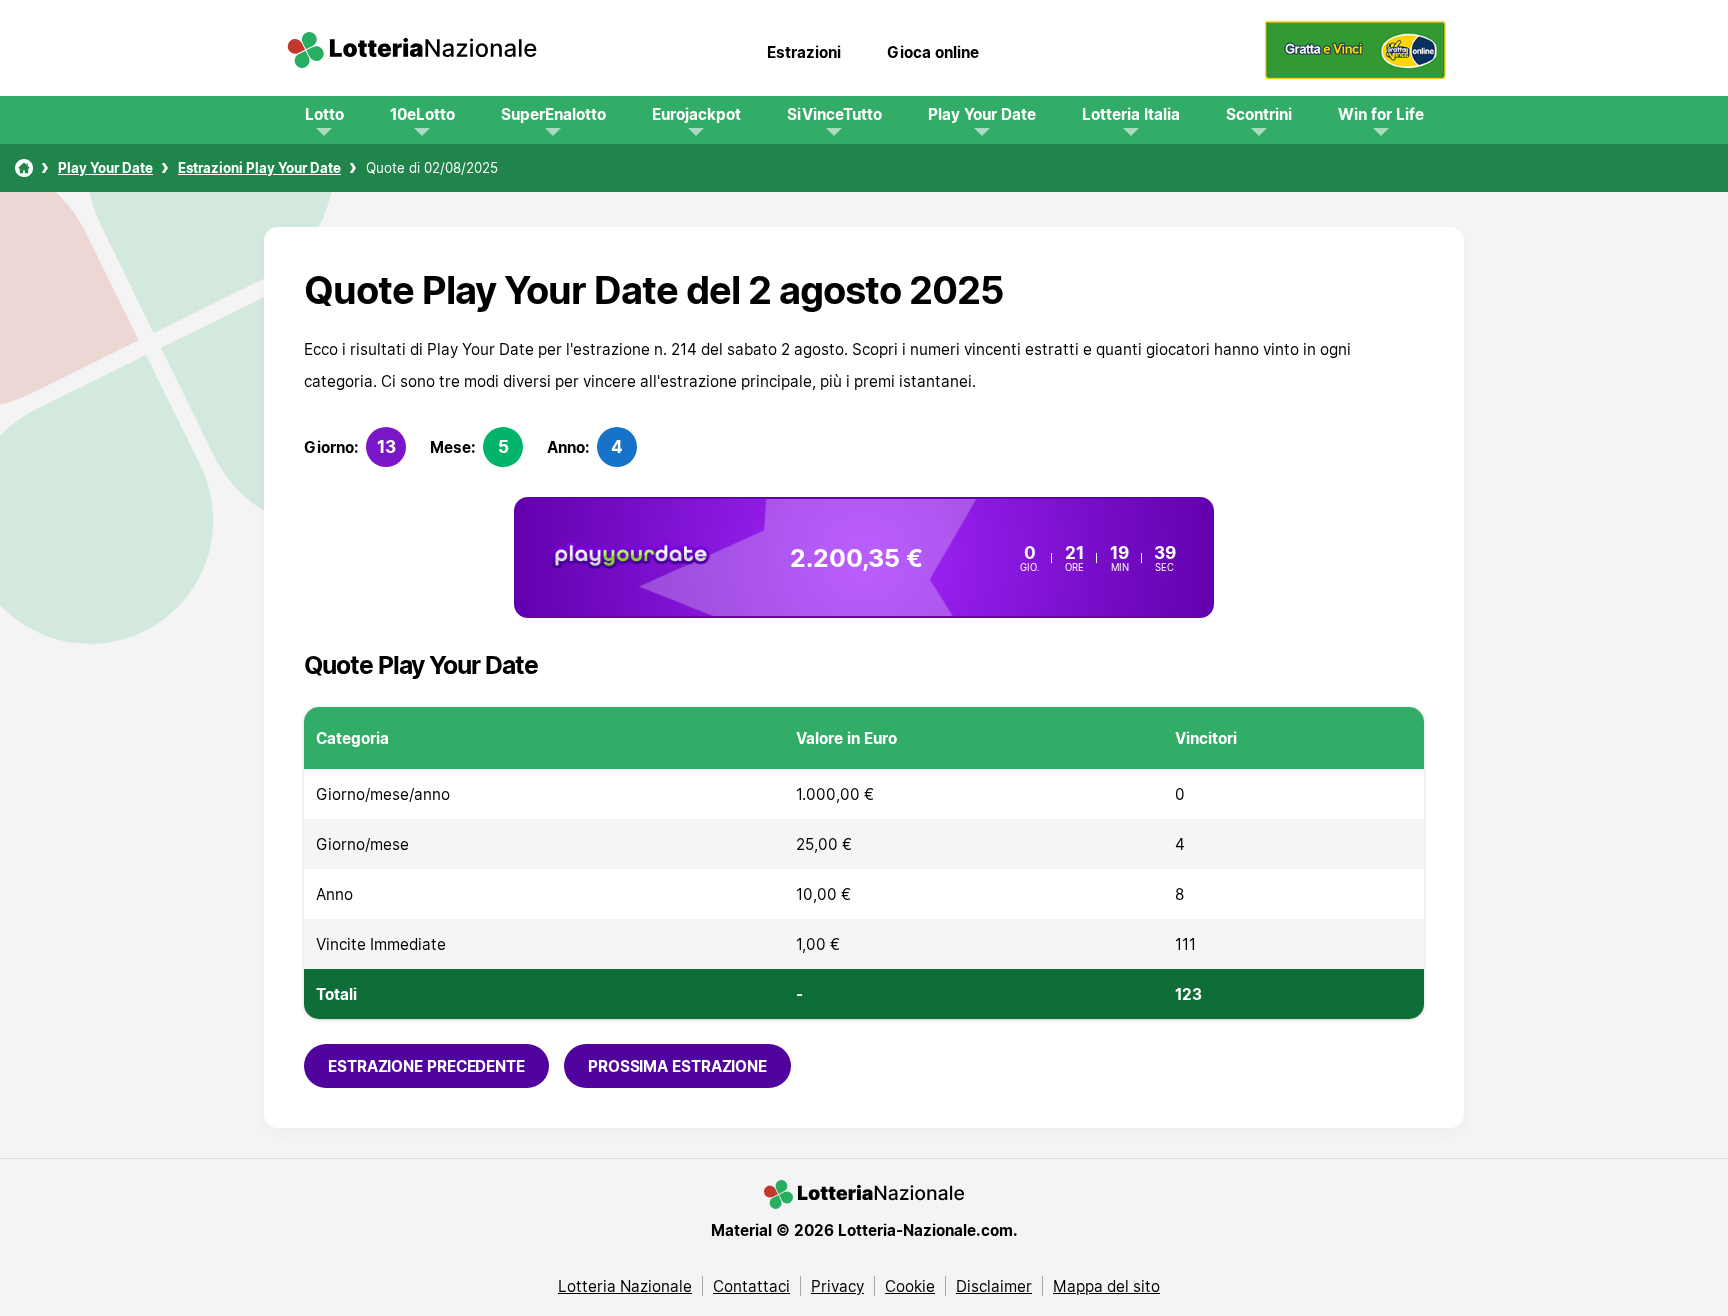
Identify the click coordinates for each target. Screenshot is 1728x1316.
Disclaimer (994, 1286)
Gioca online (933, 52)
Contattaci (751, 1286)
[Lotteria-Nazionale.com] (412, 52)
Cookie (910, 1286)
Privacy (837, 1286)
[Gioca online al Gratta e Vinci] (1355, 74)
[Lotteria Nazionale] (24, 168)
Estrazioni (804, 52)
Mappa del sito (1106, 1286)
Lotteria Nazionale (625, 1286)
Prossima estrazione (677, 1066)
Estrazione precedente (426, 1066)
